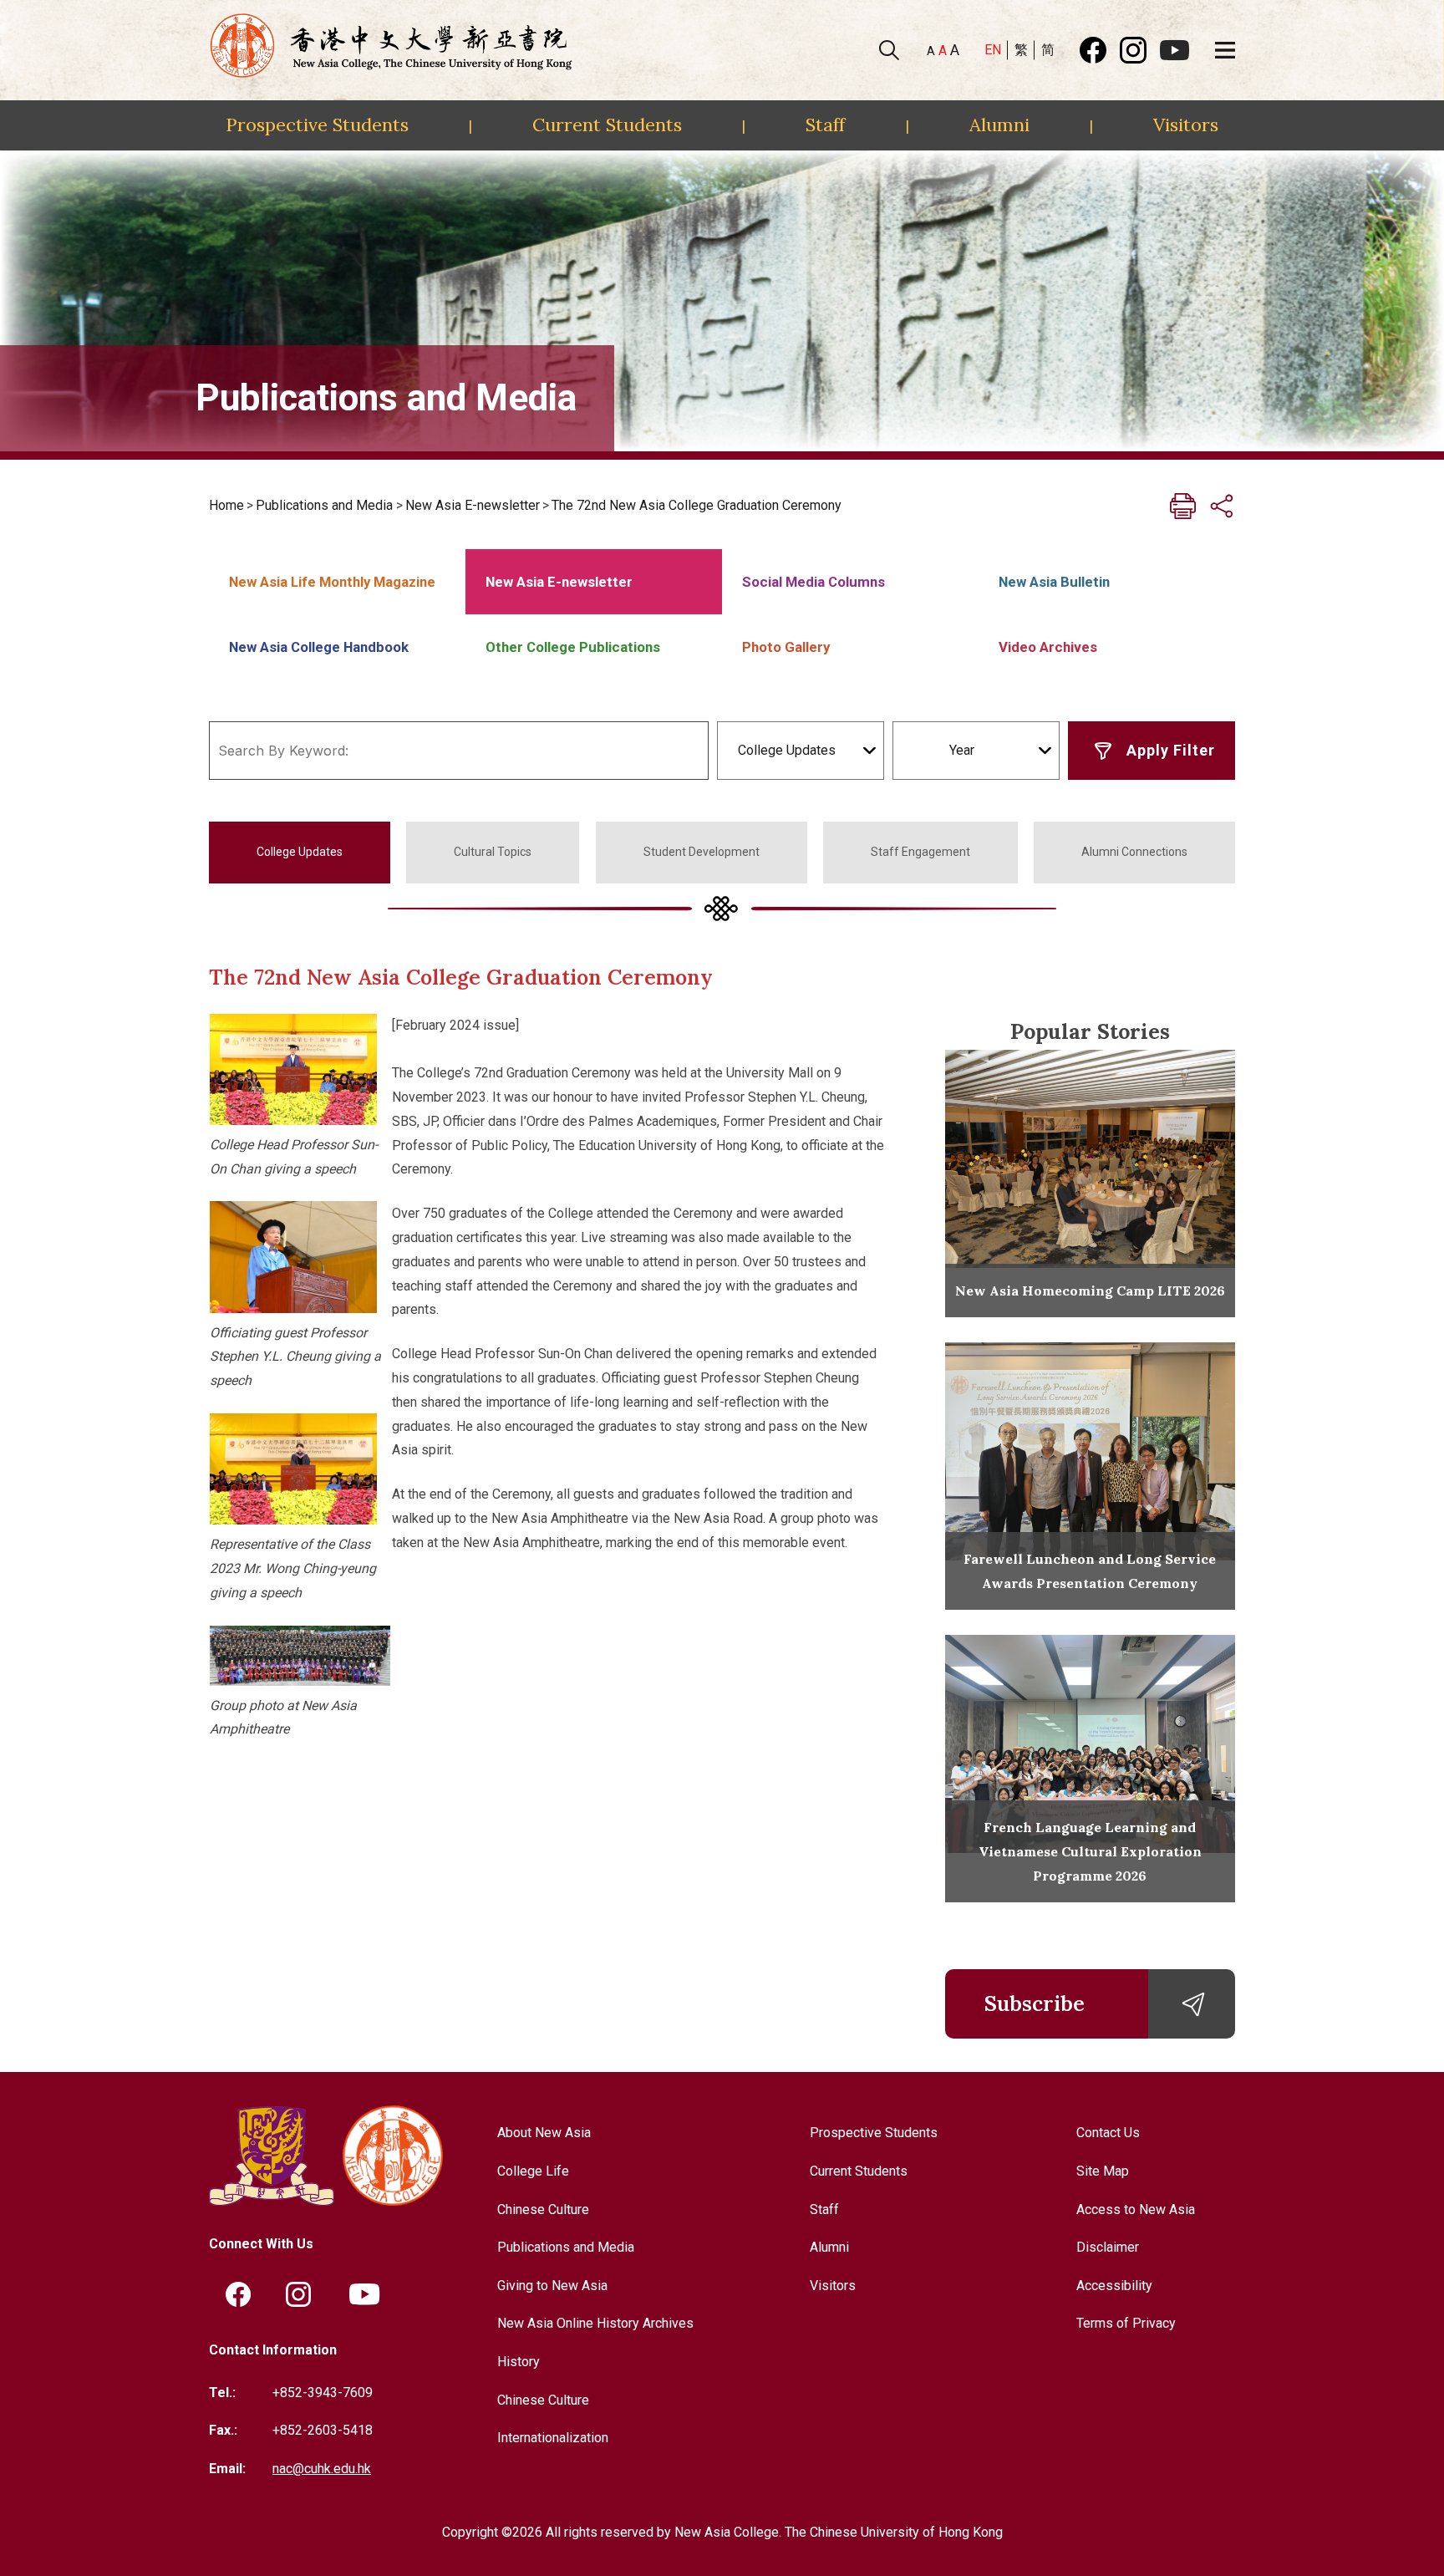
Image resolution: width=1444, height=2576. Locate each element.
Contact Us (1108, 2133)
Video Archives (1048, 647)
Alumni (999, 125)
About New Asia (544, 2133)
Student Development (702, 852)
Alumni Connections (1134, 852)
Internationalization (553, 2438)
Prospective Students (317, 125)
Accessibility (1114, 2286)
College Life (533, 2171)
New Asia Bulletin (1054, 582)
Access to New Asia (1136, 2209)
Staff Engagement (920, 852)
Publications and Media (324, 505)
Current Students (607, 125)
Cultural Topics (493, 852)
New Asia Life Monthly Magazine (332, 582)
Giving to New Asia (552, 2286)
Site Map (1103, 2171)
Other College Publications (573, 647)
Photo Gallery (786, 647)
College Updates (300, 852)
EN (993, 50)
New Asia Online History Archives (595, 2323)
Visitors (1186, 125)
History (519, 2362)
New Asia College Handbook (319, 647)
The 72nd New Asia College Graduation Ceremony (697, 505)
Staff (825, 125)
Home (226, 505)
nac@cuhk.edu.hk (322, 2469)
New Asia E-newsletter (473, 505)
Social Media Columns (814, 582)
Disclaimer (1108, 2247)
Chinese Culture (543, 2209)
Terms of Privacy (1126, 2323)
